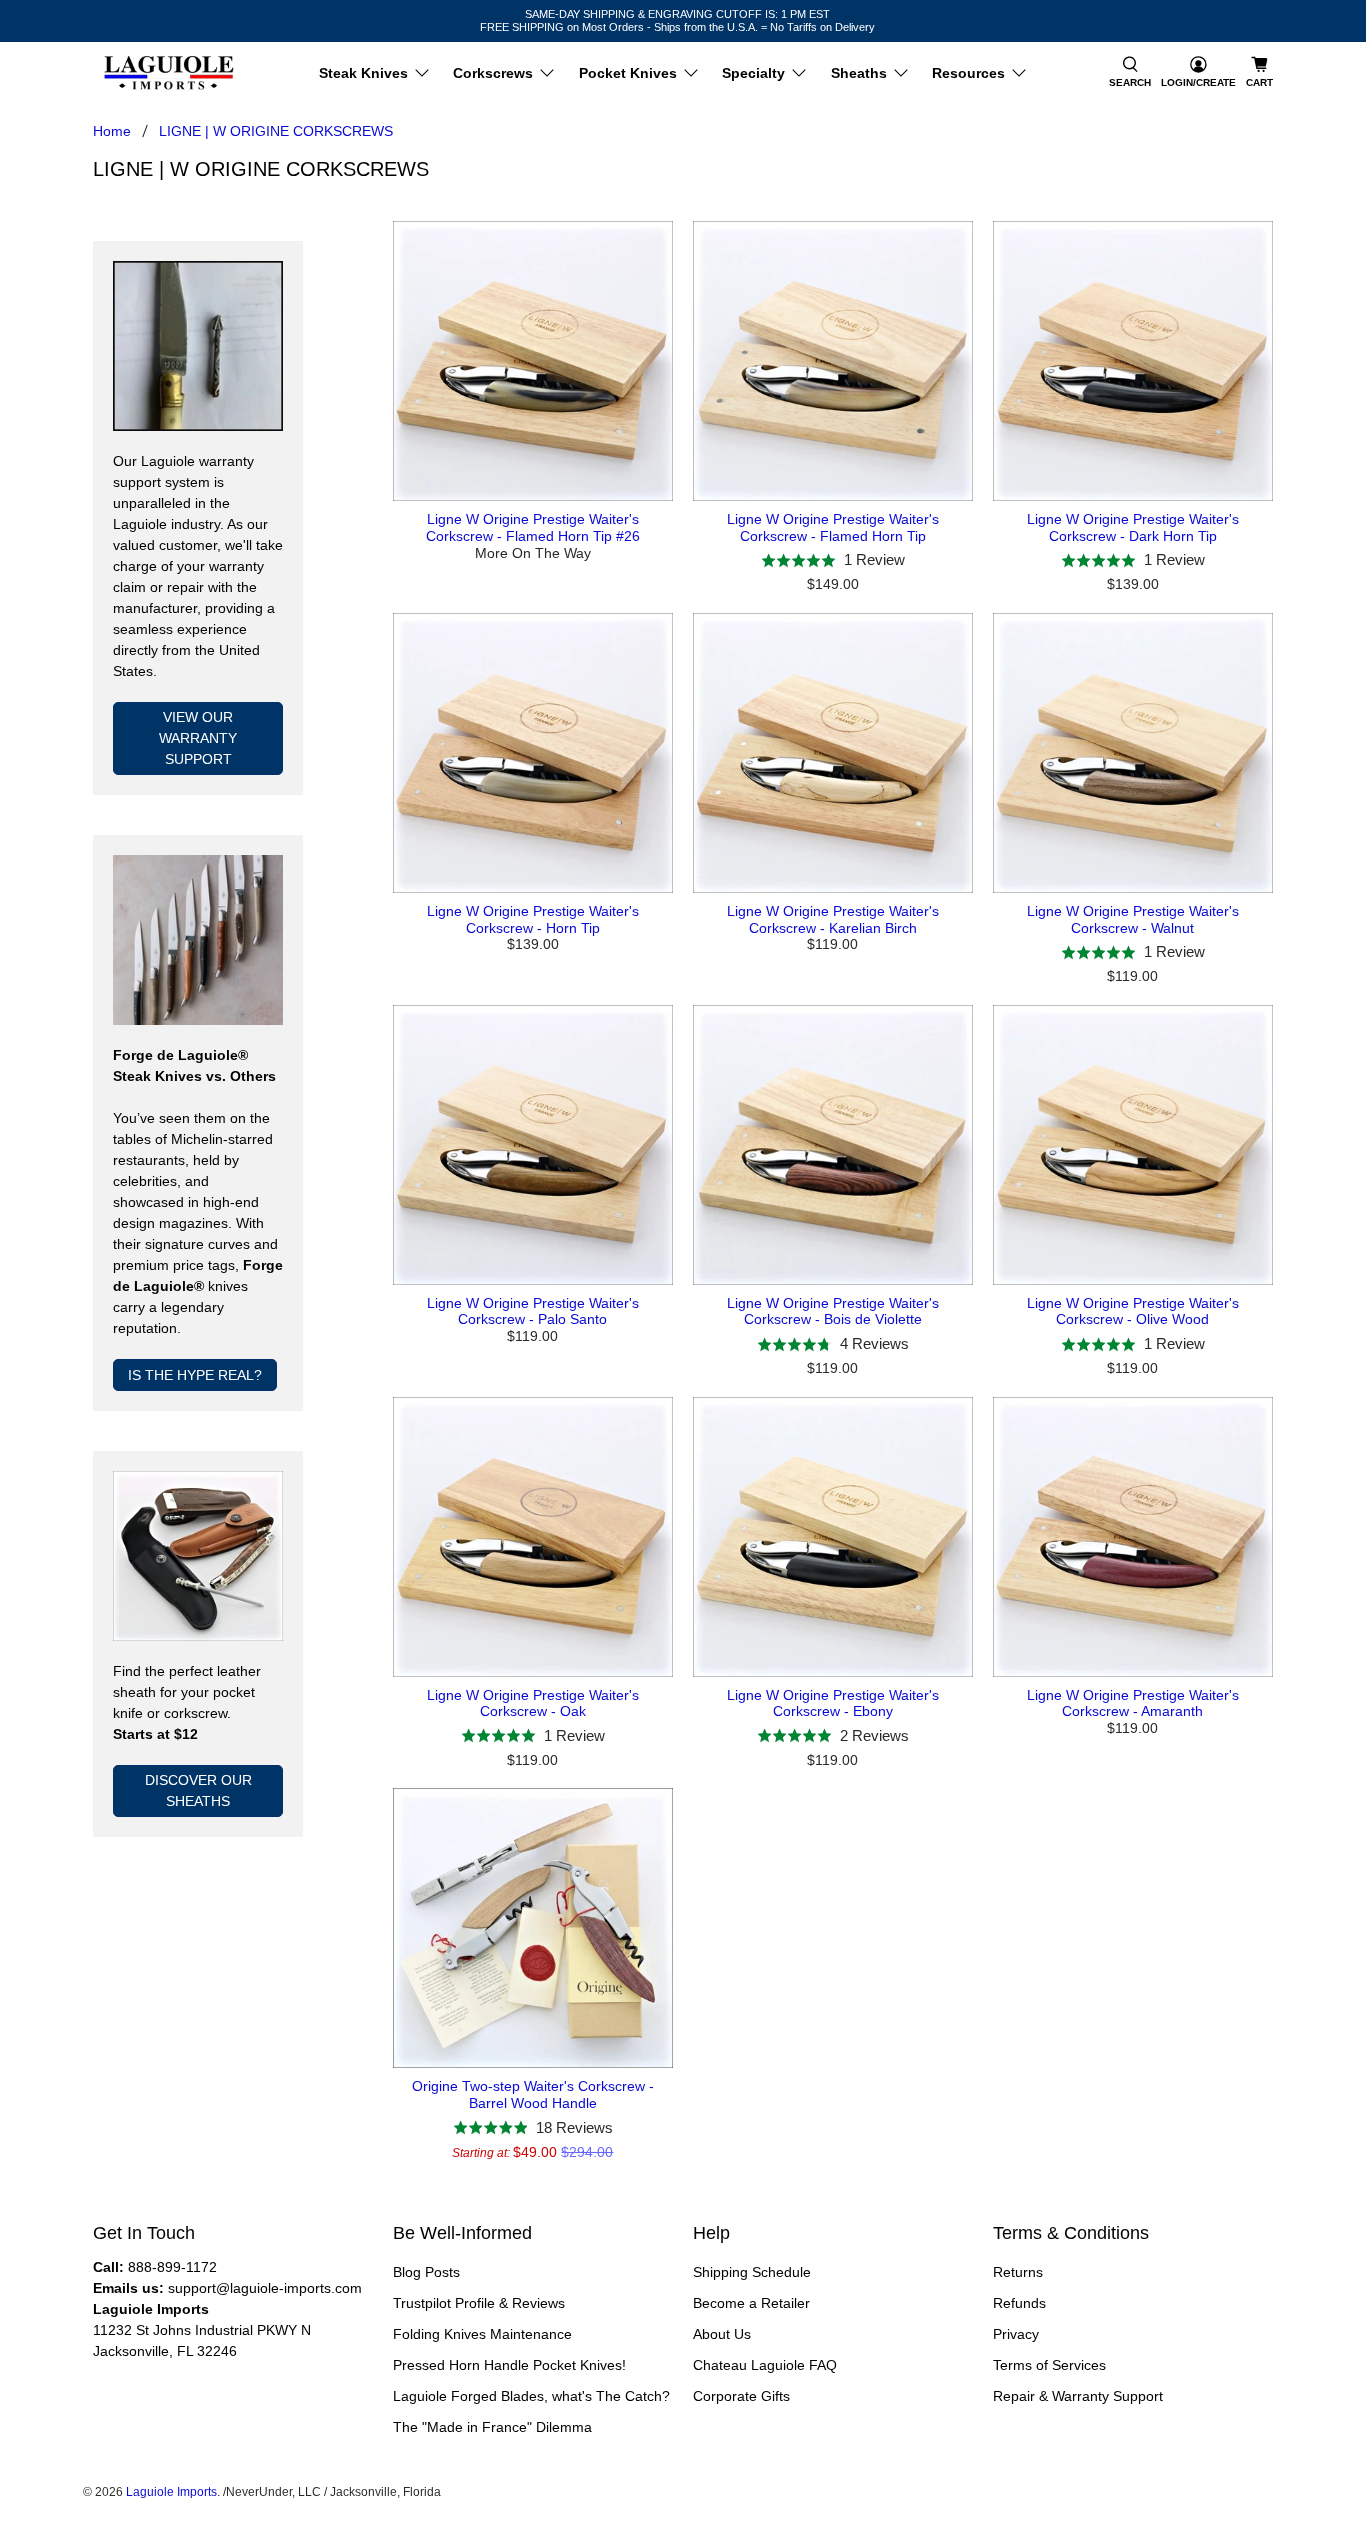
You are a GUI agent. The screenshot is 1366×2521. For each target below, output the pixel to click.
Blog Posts (426, 2272)
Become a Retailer (751, 2303)
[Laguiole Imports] (169, 73)
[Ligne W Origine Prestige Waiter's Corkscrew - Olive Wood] (1133, 1145)
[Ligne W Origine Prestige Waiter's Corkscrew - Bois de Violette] (833, 1145)
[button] (1130, 73)
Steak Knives (363, 73)
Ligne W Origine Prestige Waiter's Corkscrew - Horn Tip (533, 919)
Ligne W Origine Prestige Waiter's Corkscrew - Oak (533, 1703)
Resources (968, 73)
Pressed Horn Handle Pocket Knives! (509, 2365)
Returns (1018, 2272)
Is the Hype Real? (195, 1375)
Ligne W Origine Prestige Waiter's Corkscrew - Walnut (1133, 919)
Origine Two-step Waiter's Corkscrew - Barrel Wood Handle (533, 2094)
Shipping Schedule (752, 2272)
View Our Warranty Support (198, 738)
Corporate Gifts (741, 2396)
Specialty (753, 73)
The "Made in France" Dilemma (492, 2427)
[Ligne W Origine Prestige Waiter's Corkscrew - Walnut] (1133, 753)
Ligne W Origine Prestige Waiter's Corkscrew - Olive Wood (1133, 1311)
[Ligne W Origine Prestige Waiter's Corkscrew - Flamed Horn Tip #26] (533, 361)
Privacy (1016, 2334)
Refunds (1019, 2303)
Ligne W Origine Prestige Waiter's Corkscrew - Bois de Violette (833, 1311)
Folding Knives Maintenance (482, 2334)
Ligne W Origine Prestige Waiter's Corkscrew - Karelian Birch (833, 919)
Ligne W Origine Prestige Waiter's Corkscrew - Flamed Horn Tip (833, 527)
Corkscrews (493, 73)
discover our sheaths (198, 1790)
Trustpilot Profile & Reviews (479, 2303)
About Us (722, 2334)
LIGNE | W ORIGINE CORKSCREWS (276, 131)
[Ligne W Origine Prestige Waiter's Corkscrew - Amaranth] (1133, 1537)
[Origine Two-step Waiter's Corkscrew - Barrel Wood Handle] (533, 1928)
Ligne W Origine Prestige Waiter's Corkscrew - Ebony (833, 1703)
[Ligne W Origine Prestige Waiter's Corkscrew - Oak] (533, 1537)
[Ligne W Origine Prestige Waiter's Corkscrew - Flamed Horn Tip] (833, 361)
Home (112, 131)
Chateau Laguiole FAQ (765, 2365)
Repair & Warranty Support (1078, 2396)
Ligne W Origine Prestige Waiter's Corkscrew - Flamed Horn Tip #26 (533, 527)
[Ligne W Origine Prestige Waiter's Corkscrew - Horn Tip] (533, 753)
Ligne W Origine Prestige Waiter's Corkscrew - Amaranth (1133, 1703)
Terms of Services (1049, 2365)
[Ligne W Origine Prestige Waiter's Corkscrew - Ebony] (833, 1537)
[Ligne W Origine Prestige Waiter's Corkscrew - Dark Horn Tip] (1133, 361)
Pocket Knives (628, 73)
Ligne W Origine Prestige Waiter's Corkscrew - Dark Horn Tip (1133, 527)
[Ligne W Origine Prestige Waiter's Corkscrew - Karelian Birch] (833, 753)
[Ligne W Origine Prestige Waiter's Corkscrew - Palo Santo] (533, 1145)
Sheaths (859, 73)
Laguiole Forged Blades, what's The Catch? (531, 2396)
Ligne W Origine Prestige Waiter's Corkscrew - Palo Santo (533, 1311)
